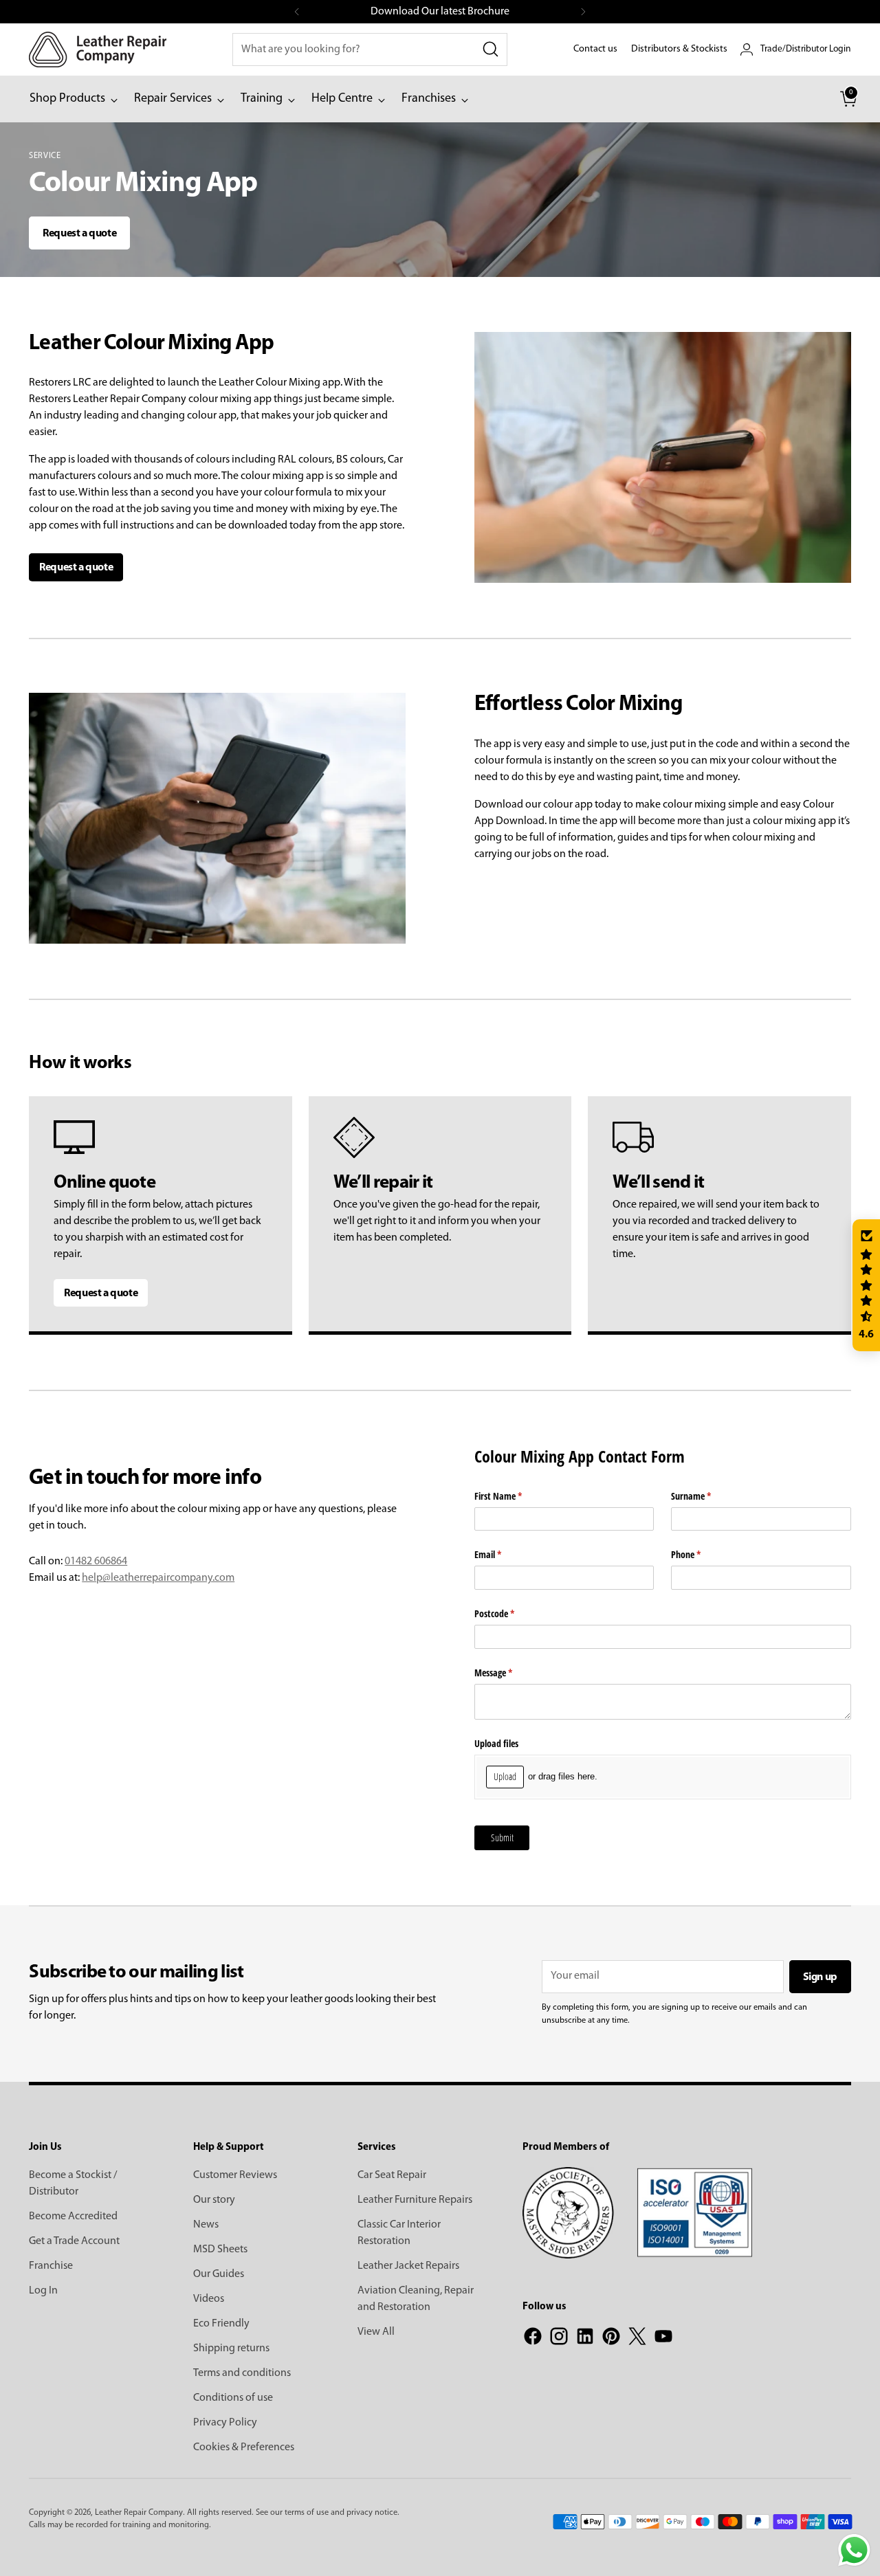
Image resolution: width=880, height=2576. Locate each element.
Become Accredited (73, 2217)
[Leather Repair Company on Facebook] (533, 2339)
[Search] (491, 49)
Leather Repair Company (139, 2513)
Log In (43, 2291)
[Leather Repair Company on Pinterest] (611, 2339)
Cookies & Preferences (244, 2447)
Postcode (510, 1613)
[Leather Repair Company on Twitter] (637, 2339)
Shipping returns (231, 2349)
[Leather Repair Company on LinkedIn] (585, 2339)
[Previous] (297, 12)
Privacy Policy (225, 2423)
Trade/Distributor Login (806, 49)
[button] (866, 1285)
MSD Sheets (220, 2250)
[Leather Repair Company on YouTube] (663, 2339)
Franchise (51, 2266)
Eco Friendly (221, 2324)
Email (504, 1554)
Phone (702, 1554)
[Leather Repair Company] (98, 49)
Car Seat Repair (392, 2175)
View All (376, 2332)
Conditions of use (233, 2398)
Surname (707, 1496)
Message (509, 1673)
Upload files (496, 1743)
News (206, 2225)
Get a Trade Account (74, 2241)
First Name (514, 1496)
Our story (214, 2200)
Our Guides (219, 2274)
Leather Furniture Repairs (415, 2200)
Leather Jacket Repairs (408, 2266)
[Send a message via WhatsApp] (854, 2550)
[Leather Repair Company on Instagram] (559, 2339)
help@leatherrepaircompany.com (158, 1578)
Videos (209, 2299)
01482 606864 (96, 1562)
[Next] (583, 12)
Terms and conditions (242, 2373)
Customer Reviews (235, 2175)
